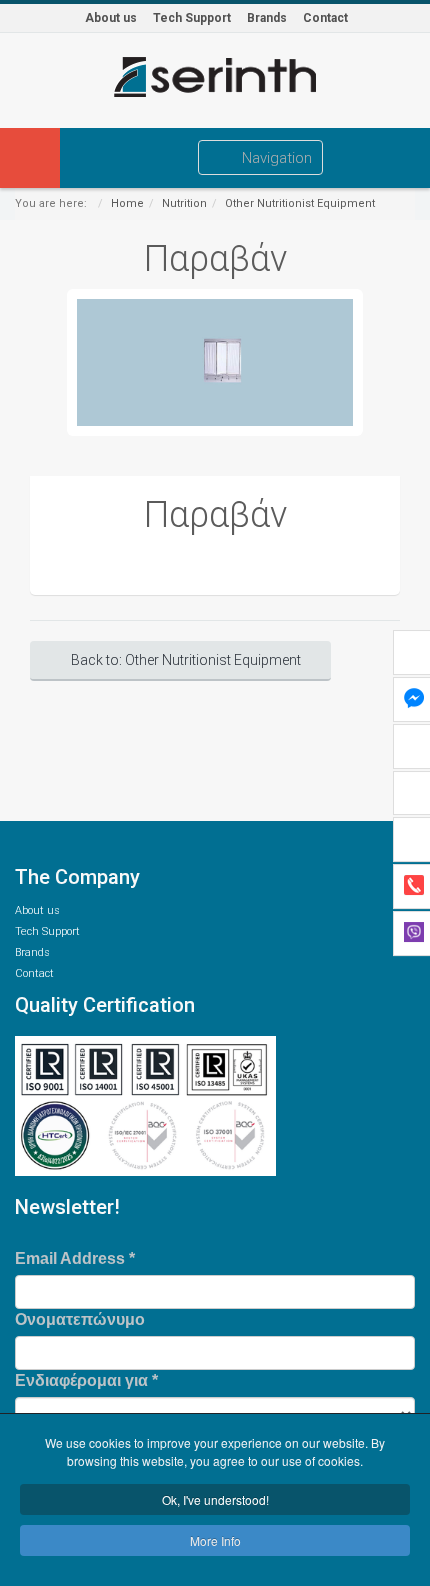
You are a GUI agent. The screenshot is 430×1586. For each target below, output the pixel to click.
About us (111, 18)
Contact (325, 18)
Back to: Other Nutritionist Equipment (186, 660)
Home (127, 203)
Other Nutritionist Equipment (300, 203)
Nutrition (184, 203)
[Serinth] (215, 77)
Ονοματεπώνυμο (80, 1319)
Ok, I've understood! (215, 1499)
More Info (215, 1540)
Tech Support (192, 18)
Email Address (75, 1258)
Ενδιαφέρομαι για (86, 1380)
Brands (267, 18)
